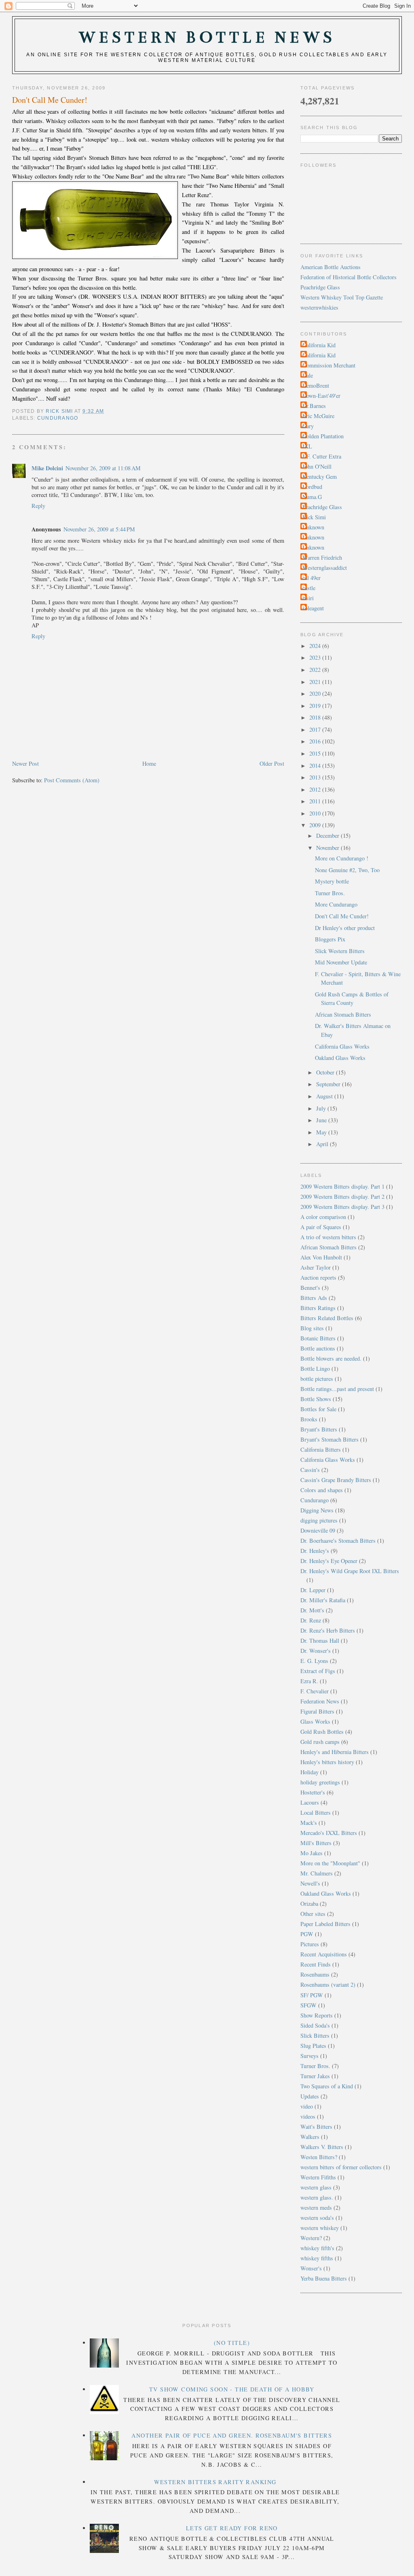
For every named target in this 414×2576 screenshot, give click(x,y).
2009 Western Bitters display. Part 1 (342, 1186)
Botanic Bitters (318, 1338)
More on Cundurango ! (342, 858)
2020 (316, 693)
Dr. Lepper (313, 1590)
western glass (316, 2187)
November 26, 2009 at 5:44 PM (99, 529)
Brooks (309, 1419)
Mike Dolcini (47, 468)
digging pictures (319, 1520)
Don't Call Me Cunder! (342, 916)
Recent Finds (316, 1964)
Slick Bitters (315, 2036)
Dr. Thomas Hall (320, 1641)
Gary (308, 426)
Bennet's (310, 1288)
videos (308, 2116)
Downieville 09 (318, 1530)
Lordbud (312, 487)
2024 (316, 646)
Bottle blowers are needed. (331, 1358)
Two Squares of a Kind (327, 2086)
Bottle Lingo (315, 1369)
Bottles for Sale (318, 1409)
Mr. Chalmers (317, 1873)
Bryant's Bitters (319, 1429)
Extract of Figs (318, 1671)
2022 (316, 670)
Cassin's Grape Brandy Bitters (336, 1480)
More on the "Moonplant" (330, 1863)
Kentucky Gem (320, 477)
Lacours (310, 1802)
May (322, 1132)
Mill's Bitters (316, 1843)
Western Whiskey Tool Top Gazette (342, 297)
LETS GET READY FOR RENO (232, 2528)
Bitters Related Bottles (327, 1318)
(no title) (232, 2343)
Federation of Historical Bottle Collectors (349, 277)
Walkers (310, 2137)
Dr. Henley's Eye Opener (329, 1561)
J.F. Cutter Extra (322, 456)
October (326, 1072)
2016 (316, 741)
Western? (311, 2238)
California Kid (319, 345)
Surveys (309, 2056)
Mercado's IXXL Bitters (329, 1833)
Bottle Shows (316, 1399)
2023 (316, 657)
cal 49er (312, 578)
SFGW (308, 2005)
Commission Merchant (329, 365)
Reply (38, 506)
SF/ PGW (312, 1995)
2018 (316, 717)
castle (309, 588)
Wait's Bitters (316, 2127)
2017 (316, 729)
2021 (316, 682)
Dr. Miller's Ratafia (323, 1600)
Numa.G (312, 497)
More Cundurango (336, 904)
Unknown (313, 527)
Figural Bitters (317, 1711)
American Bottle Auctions (331, 267)
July (322, 1108)
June (322, 1120)
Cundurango (58, 418)
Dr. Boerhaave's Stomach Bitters (338, 1541)
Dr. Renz (311, 1620)
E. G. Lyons (314, 1661)
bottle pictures (317, 1379)
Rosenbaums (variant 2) (328, 1985)
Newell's (310, 1883)
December (328, 836)
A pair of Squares (321, 1227)
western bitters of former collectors (341, 2167)
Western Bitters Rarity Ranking (215, 2482)
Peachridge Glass (320, 287)
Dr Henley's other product (345, 928)
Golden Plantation (323, 436)
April (323, 1144)
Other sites (313, 1914)
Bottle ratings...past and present (337, 1389)
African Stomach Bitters (343, 1014)
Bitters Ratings (318, 1308)
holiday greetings (320, 1782)
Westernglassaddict (325, 568)
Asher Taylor (316, 1267)
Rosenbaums (315, 1974)
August (325, 1096)
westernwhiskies (319, 307)
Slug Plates (313, 2046)
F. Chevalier (315, 1691)
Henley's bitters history (327, 1762)
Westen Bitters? (319, 2157)
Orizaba (309, 1904)
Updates (310, 2096)
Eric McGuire (318, 416)
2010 (316, 813)
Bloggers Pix (330, 939)
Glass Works (315, 1721)
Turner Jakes (315, 2076)
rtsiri (308, 598)
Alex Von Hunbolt (321, 1257)
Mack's (309, 1823)
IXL (307, 446)
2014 (316, 766)
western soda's (317, 2218)
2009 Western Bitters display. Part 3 (342, 1207)
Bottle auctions (318, 1348)
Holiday (309, 1772)
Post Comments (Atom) (72, 780)
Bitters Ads (314, 1298)
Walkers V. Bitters (322, 2147)
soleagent (313, 608)
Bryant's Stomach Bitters (330, 1439)
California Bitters (321, 1449)
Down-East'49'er (321, 396)
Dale (308, 375)
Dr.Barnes (314, 406)
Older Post (272, 763)
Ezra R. (309, 1681)
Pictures (310, 1944)
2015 (316, 753)
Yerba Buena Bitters (324, 2278)
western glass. (317, 2197)
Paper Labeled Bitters (325, 1924)
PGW (307, 1934)
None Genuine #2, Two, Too (347, 870)
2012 (316, 789)
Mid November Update (341, 962)
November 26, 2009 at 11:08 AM (103, 468)
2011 (316, 801)
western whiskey (320, 2228)
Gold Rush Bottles (322, 1732)
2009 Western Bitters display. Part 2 (342, 1197)
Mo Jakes (312, 1853)
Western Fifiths (318, 2177)
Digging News (317, 1510)
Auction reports (318, 1277)
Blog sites (312, 1328)
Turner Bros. (330, 893)
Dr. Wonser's (316, 1651)
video (307, 2106)
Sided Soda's (315, 2025)
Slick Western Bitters (340, 951)
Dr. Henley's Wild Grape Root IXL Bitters (350, 1571)
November (328, 848)
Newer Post (25, 763)
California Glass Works (342, 1046)
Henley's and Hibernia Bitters (335, 1752)
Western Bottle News (207, 37)
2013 (316, 777)
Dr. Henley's (315, 1551)
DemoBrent (316, 385)
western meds (316, 2208)
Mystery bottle (332, 881)
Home (149, 763)
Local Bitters (316, 1813)
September (329, 1084)
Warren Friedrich (322, 557)
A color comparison (323, 1217)
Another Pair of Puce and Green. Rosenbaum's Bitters (232, 2435)
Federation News (320, 1701)
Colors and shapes (322, 1490)
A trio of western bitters (328, 1237)
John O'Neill (317, 466)
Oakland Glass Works (340, 1058)
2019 (316, 706)
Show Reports (317, 2015)
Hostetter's (313, 1792)
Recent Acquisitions (324, 1954)
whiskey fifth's (317, 2248)
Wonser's (311, 2268)
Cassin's (310, 1470)
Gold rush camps (320, 1742)
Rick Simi (314, 517)
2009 (316, 825)
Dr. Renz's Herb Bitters (328, 1630)
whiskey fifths (317, 2258)
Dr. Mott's (312, 1610)
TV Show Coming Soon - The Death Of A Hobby (232, 2389)
